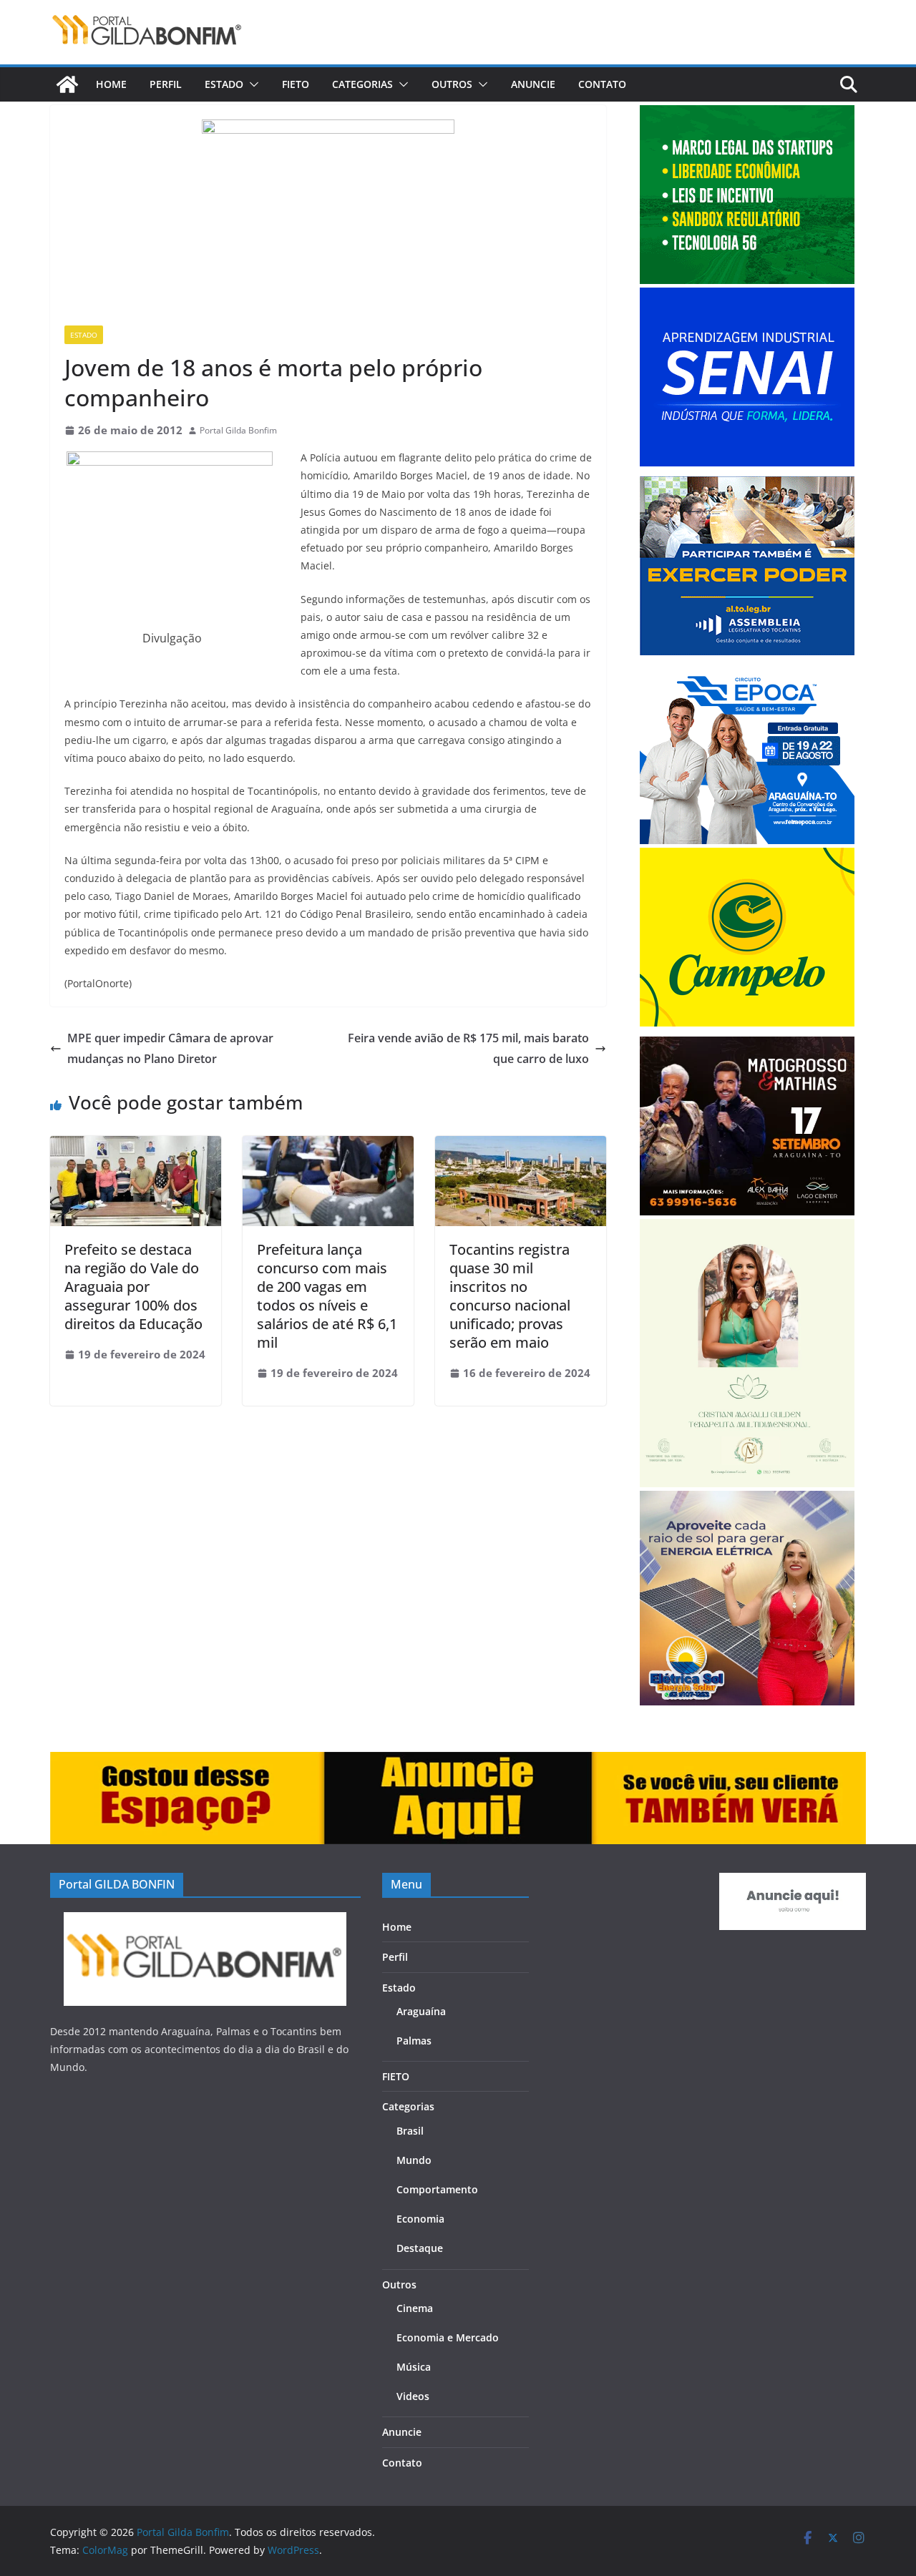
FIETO (296, 84)
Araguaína (421, 2011)
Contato (602, 84)
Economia (420, 2219)
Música (414, 2367)
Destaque (420, 2248)
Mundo (414, 2160)
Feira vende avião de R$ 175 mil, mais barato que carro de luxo (468, 1048)
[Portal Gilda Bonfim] (67, 84)
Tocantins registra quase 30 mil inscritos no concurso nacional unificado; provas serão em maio (510, 1296)
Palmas (414, 2041)
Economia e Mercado (448, 2337)
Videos (413, 2396)
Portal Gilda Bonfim (238, 430)
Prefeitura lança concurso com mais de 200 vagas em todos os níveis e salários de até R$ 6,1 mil (327, 1296)
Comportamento (437, 2189)
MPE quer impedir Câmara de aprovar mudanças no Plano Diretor (170, 1048)
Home (111, 84)
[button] (251, 84)
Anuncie (533, 84)
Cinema (415, 2308)
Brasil (410, 2131)
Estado (224, 84)
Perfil (166, 84)
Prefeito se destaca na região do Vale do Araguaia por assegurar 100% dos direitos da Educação (133, 1287)
